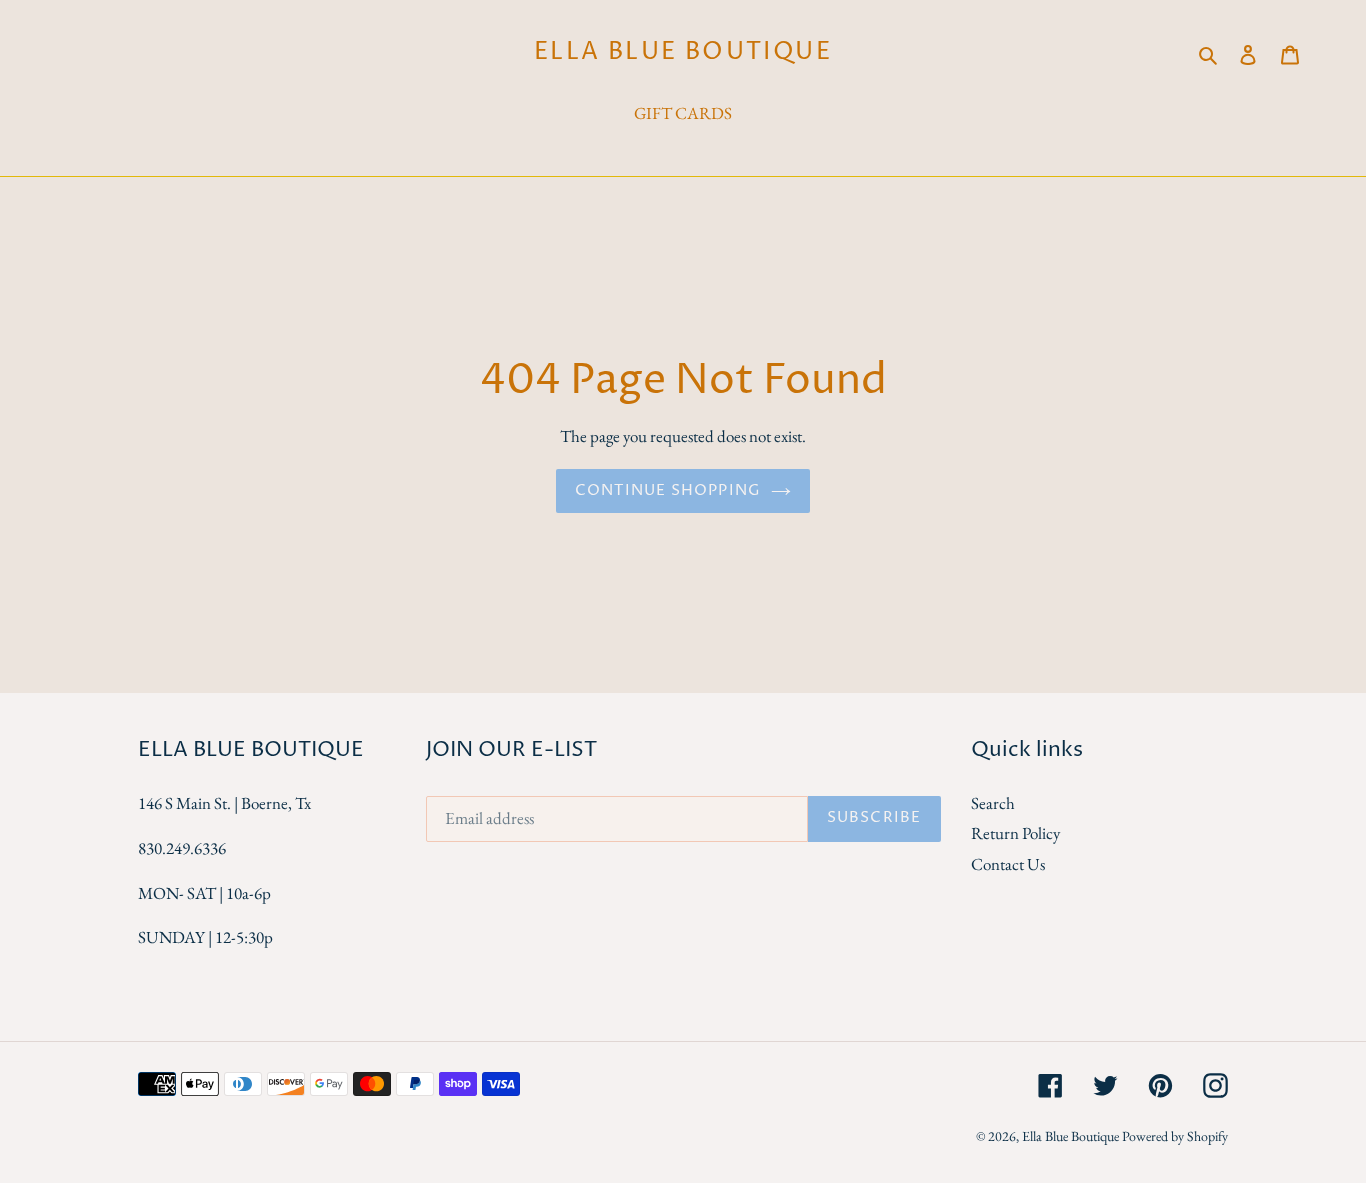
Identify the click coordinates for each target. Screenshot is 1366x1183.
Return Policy (1015, 833)
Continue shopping (668, 490)
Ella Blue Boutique (683, 52)
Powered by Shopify (1175, 1136)
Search (993, 803)
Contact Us (1008, 864)
